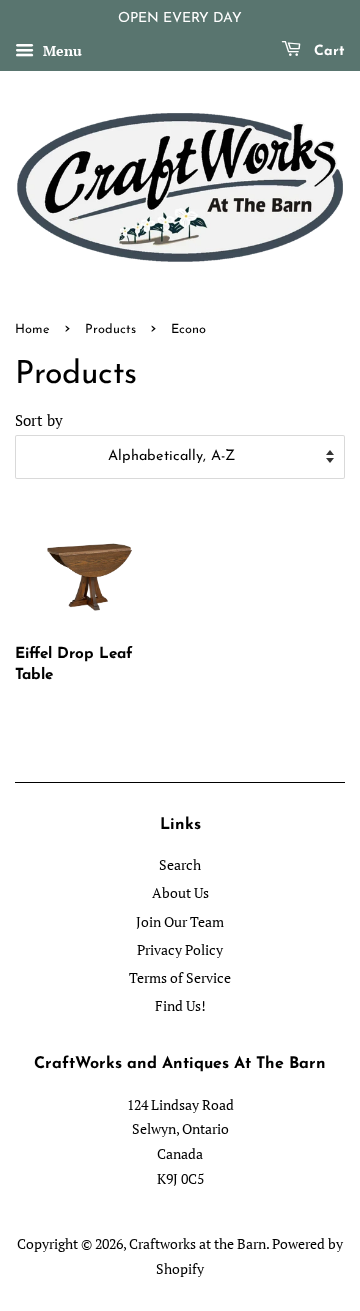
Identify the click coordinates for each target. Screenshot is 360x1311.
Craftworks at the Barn (197, 1243)
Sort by (39, 420)
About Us (180, 892)
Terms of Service (180, 977)
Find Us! (180, 1005)
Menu (60, 50)
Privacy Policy (180, 949)
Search (180, 864)
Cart (327, 51)
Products (110, 329)
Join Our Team (180, 921)
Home (32, 329)
